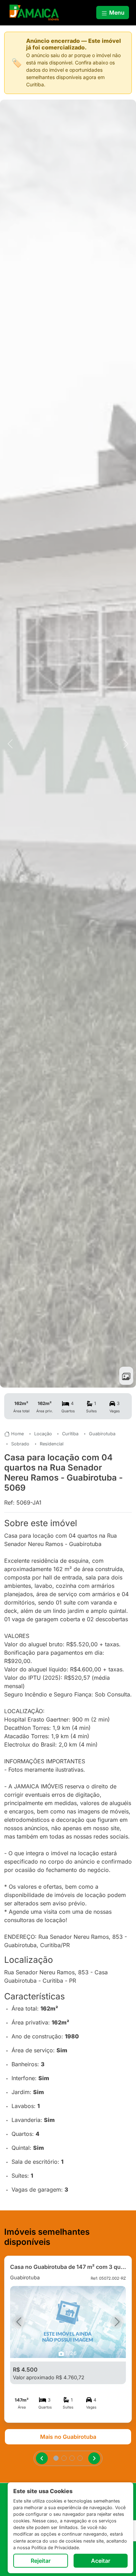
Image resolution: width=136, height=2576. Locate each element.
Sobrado (20, 1444)
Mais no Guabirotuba (68, 2437)
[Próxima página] (94, 2458)
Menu (116, 13)
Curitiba (70, 1434)
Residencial (52, 1444)
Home (17, 1434)
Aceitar (101, 2561)
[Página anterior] (42, 2458)
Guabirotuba (102, 1434)
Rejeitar (41, 2561)
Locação (43, 1434)
